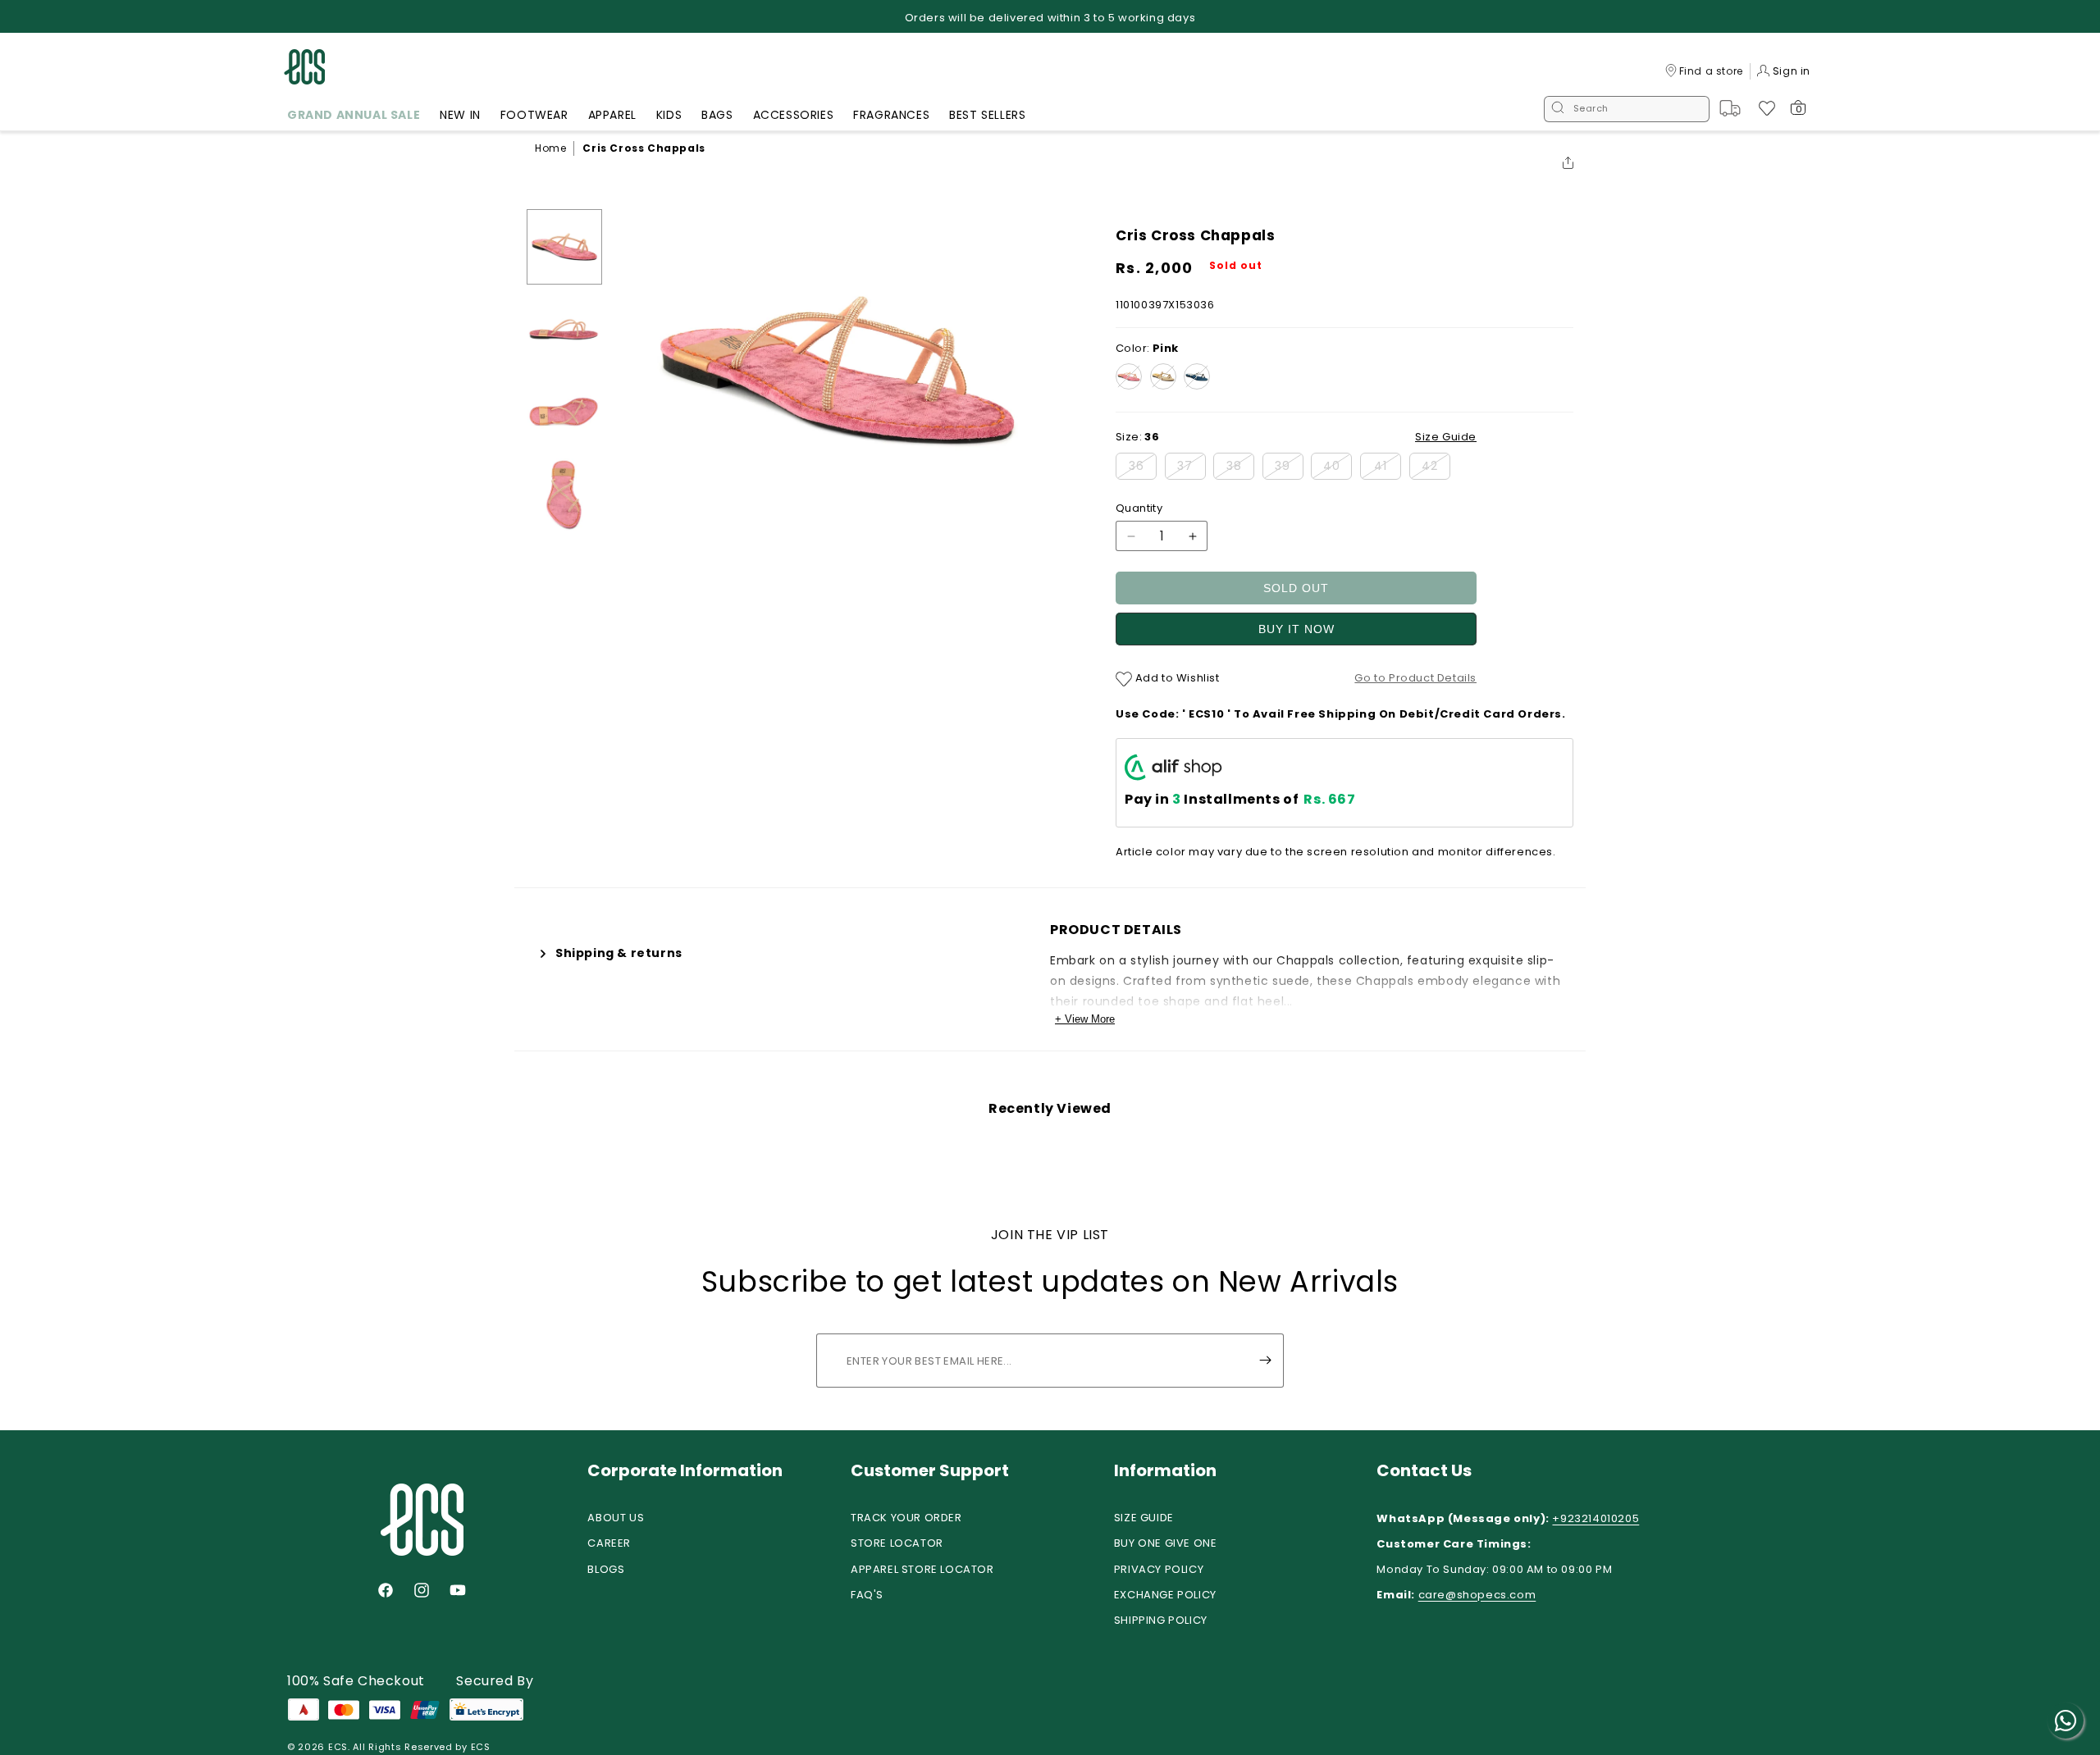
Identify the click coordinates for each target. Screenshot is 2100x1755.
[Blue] (1197, 376)
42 (1436, 468)
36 (1143, 468)
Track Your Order (906, 1518)
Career (609, 1543)
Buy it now (1297, 629)
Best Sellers (987, 115)
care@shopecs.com (1477, 1595)
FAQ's (867, 1595)
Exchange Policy (1165, 1595)
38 (1240, 468)
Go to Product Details (1415, 678)
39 (1289, 468)
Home (550, 148)
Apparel (612, 115)
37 (1192, 468)
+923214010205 (1596, 1518)
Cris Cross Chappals (644, 148)
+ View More (1085, 1019)
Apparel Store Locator (922, 1569)
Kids (669, 115)
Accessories (794, 115)
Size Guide (1144, 1518)
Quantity (1139, 508)
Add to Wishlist (1176, 678)
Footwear (534, 115)
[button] (354, 117)
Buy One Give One (1166, 1543)
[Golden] (1163, 376)
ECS (338, 1747)
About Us (616, 1518)
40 (1338, 468)
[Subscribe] (1265, 1361)
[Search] (1558, 109)
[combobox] (1627, 109)
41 (1388, 468)
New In (460, 115)
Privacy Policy (1159, 1569)
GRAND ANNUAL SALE (354, 115)
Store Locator (897, 1543)
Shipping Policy (1161, 1620)
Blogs (606, 1569)
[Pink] (1129, 376)
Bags (717, 115)
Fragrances (891, 115)
